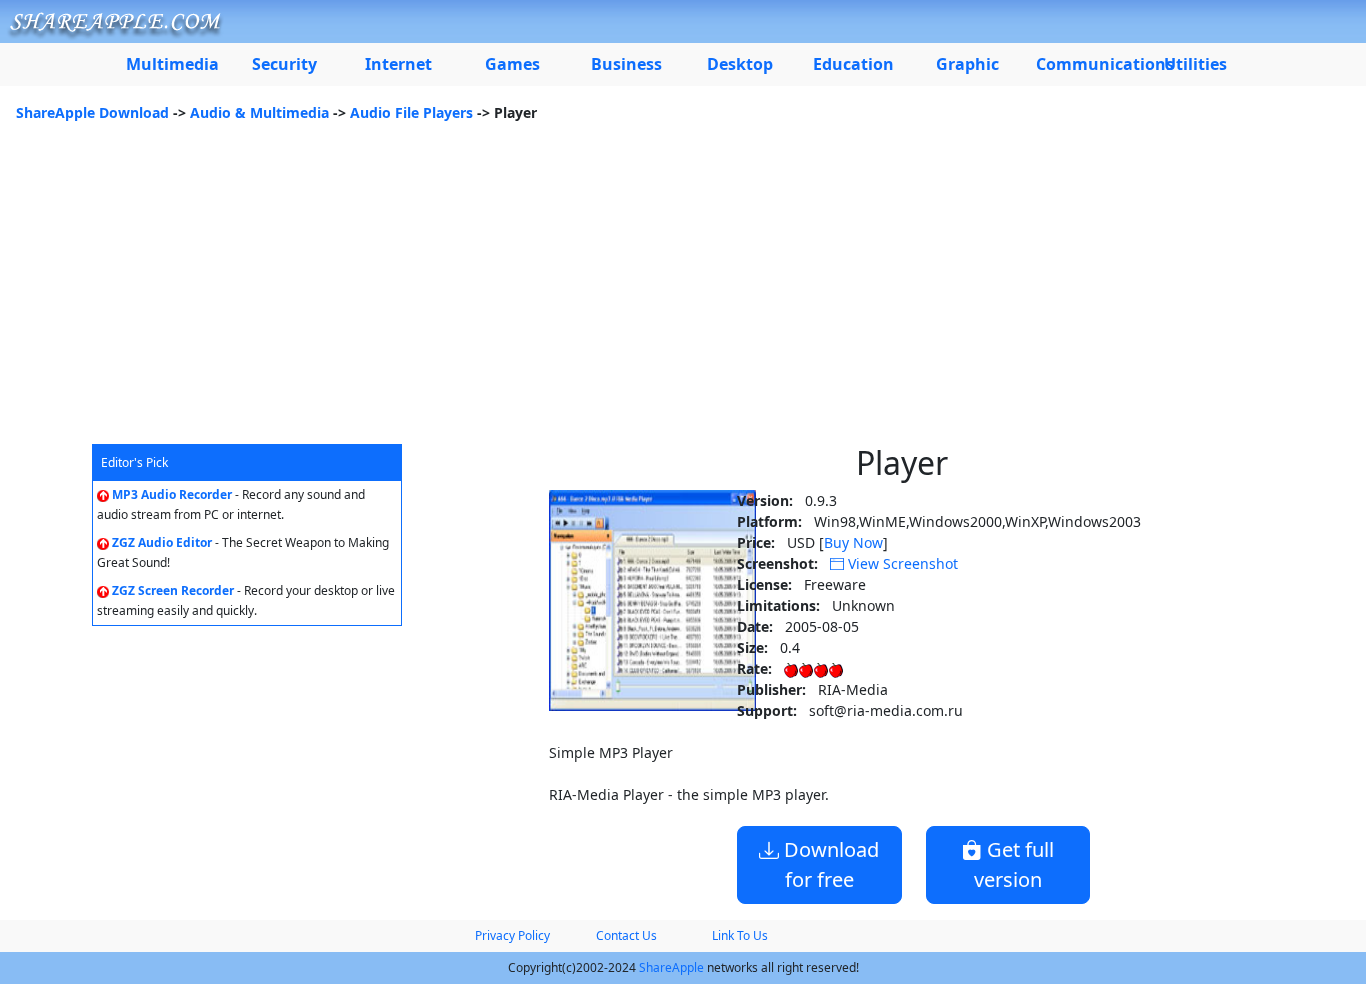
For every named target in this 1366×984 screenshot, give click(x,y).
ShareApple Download (92, 112)
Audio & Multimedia (259, 112)
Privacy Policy (512, 935)
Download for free (829, 864)
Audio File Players (411, 112)
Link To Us (740, 935)
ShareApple (671, 967)
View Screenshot (901, 563)
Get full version (1014, 864)
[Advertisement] (683, 294)
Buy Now (853, 542)
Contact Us (626, 935)
